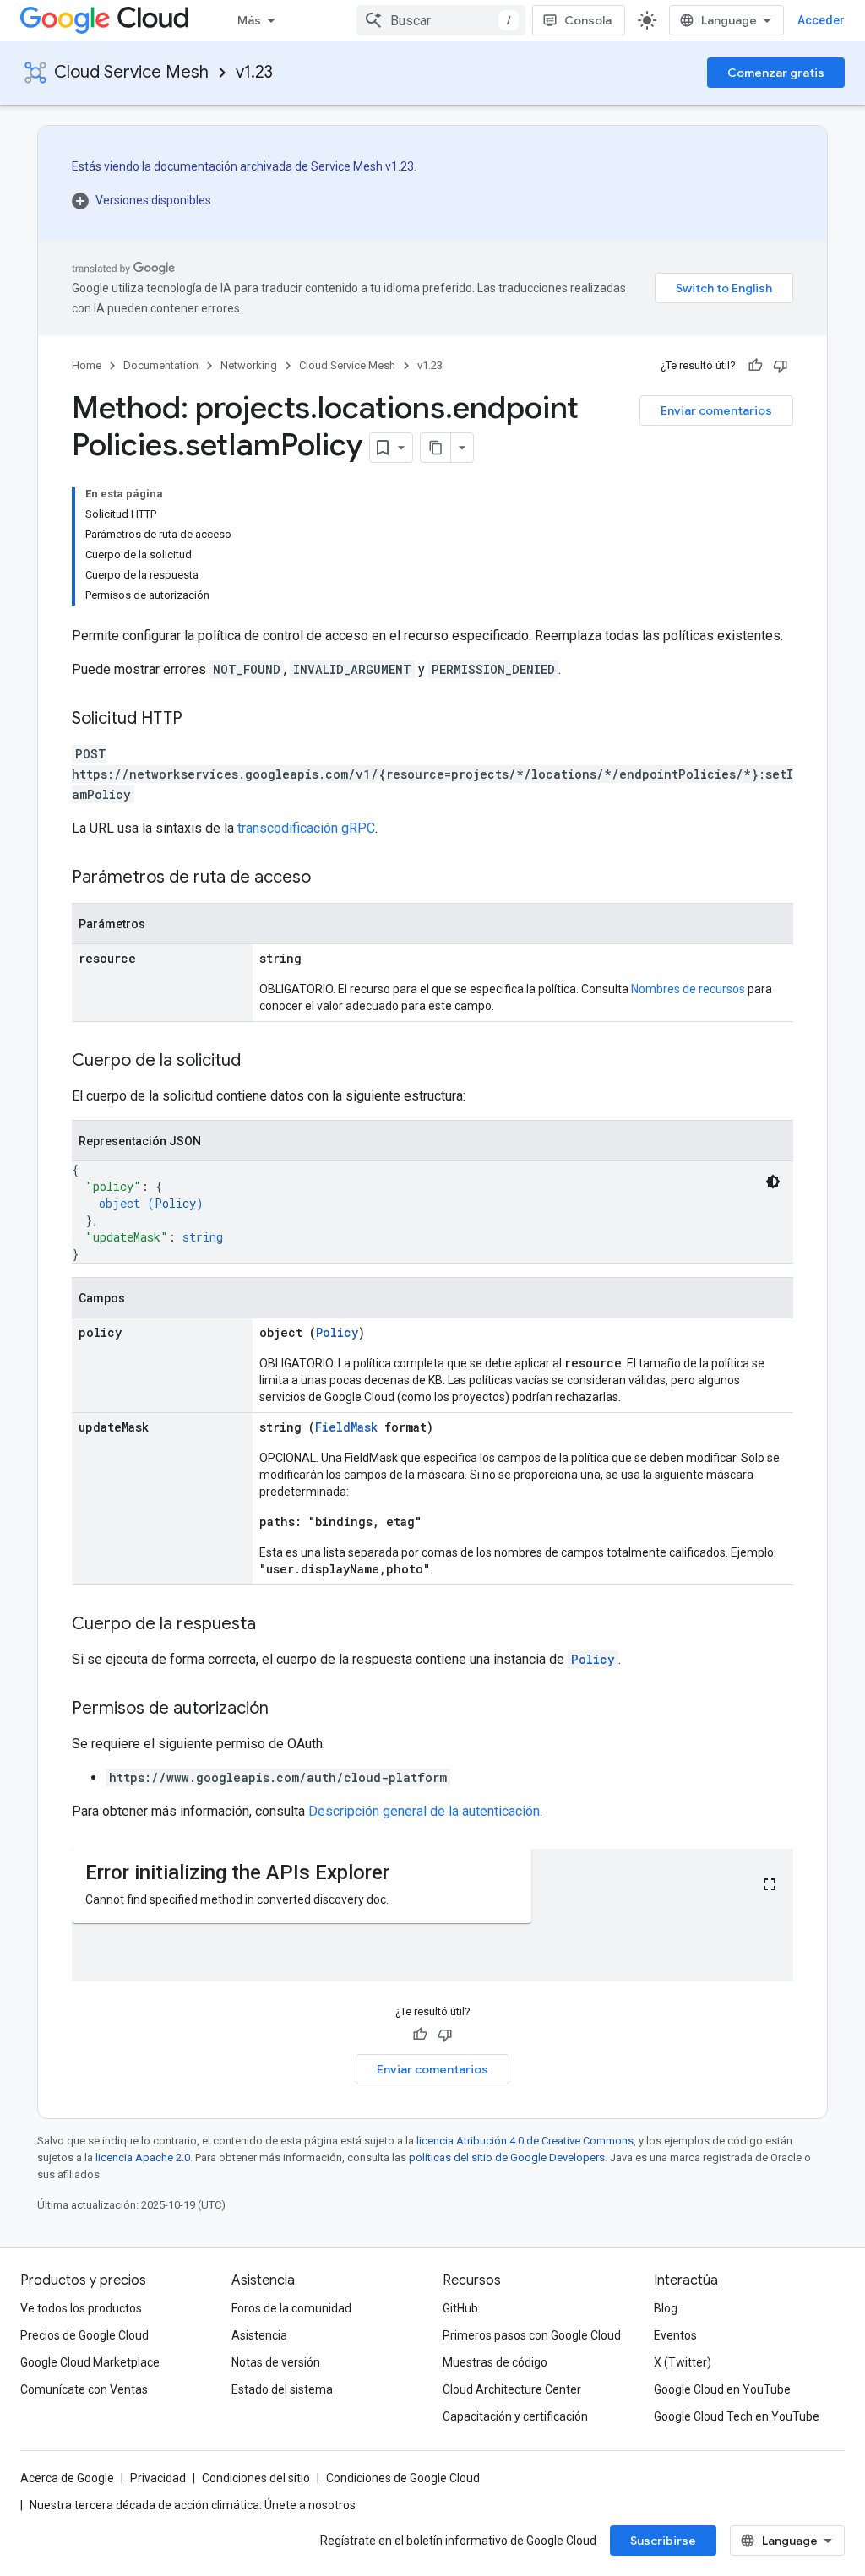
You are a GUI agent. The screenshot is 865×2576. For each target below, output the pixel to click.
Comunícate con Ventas (84, 2389)
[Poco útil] (781, 366)
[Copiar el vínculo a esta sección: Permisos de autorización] (286, 1709)
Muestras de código (495, 2362)
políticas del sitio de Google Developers (507, 2158)
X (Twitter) (683, 2362)
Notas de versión (276, 2362)
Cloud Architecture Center (512, 2389)
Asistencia (259, 2335)
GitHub (460, 2308)
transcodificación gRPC (306, 828)
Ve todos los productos (81, 2308)
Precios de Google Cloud (84, 2335)
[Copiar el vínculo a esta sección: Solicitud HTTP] (199, 720)
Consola (588, 20)
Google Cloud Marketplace (90, 2362)
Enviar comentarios (716, 410)
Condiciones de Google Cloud (403, 2478)
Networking (249, 365)
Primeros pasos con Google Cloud (532, 2335)
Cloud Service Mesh (131, 72)
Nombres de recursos (688, 989)
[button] (244, 200)
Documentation (161, 365)
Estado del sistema (282, 2389)
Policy (175, 1203)
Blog (666, 2308)
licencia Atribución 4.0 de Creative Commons (525, 2141)
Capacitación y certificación (515, 2416)
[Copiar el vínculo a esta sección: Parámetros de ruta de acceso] (328, 878)
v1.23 (254, 72)
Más (249, 20)
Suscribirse (663, 2541)
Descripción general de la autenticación (424, 1811)
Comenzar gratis (776, 73)
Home (87, 365)
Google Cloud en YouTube (722, 2389)
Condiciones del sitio (256, 2478)
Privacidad (158, 2478)
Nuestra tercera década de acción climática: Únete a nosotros (193, 2505)
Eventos (675, 2335)
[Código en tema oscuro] (773, 1182)
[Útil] (755, 366)
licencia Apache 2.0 (143, 2158)
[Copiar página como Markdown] (436, 448)
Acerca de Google (67, 2478)
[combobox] (441, 20)
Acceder (821, 20)
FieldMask (346, 1427)
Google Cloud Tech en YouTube (737, 2416)
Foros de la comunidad (291, 2308)
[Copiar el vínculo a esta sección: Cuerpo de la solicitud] (258, 1062)
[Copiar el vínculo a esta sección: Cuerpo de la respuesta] (273, 1625)
